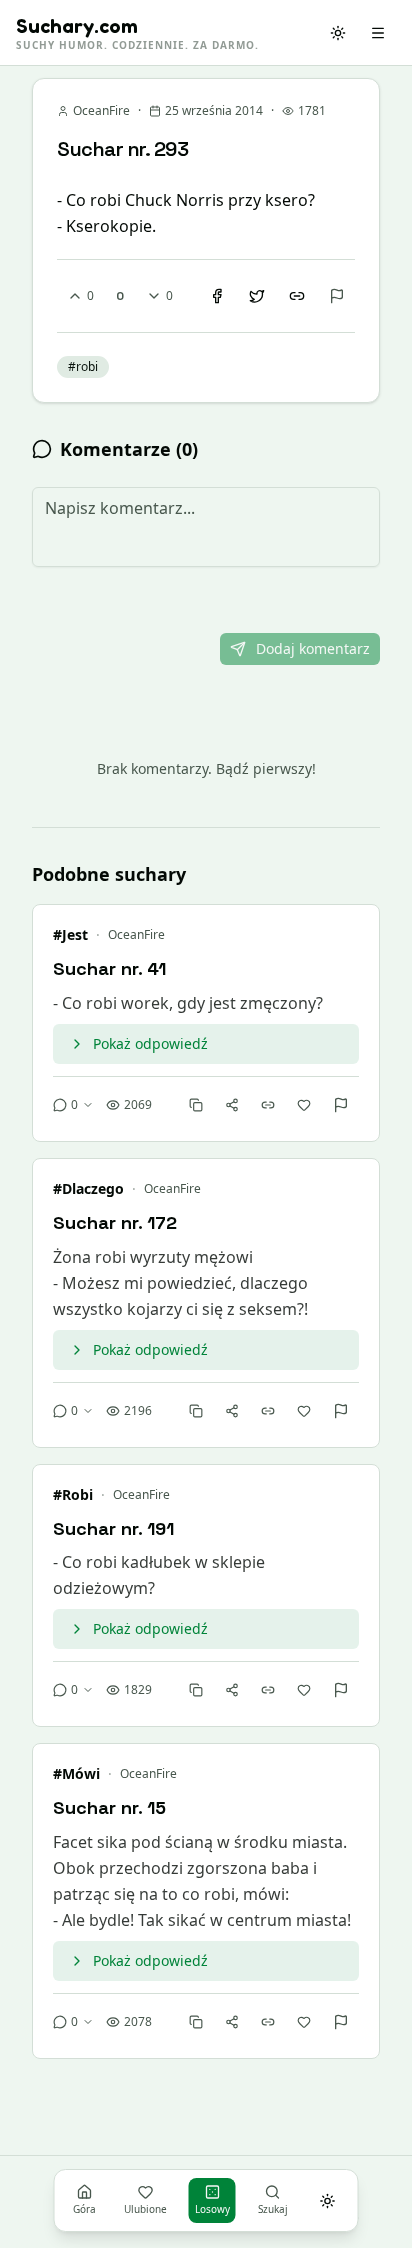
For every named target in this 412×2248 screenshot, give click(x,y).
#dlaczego (88, 1188)
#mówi (76, 1773)
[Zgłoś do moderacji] (337, 296)
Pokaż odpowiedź (150, 1043)
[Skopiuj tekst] (196, 1105)
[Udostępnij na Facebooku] (217, 296)
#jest (70, 934)
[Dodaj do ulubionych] (304, 1105)
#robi (73, 1494)
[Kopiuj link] (297, 296)
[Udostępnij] (232, 1105)
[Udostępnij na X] (257, 296)
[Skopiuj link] (268, 1105)
